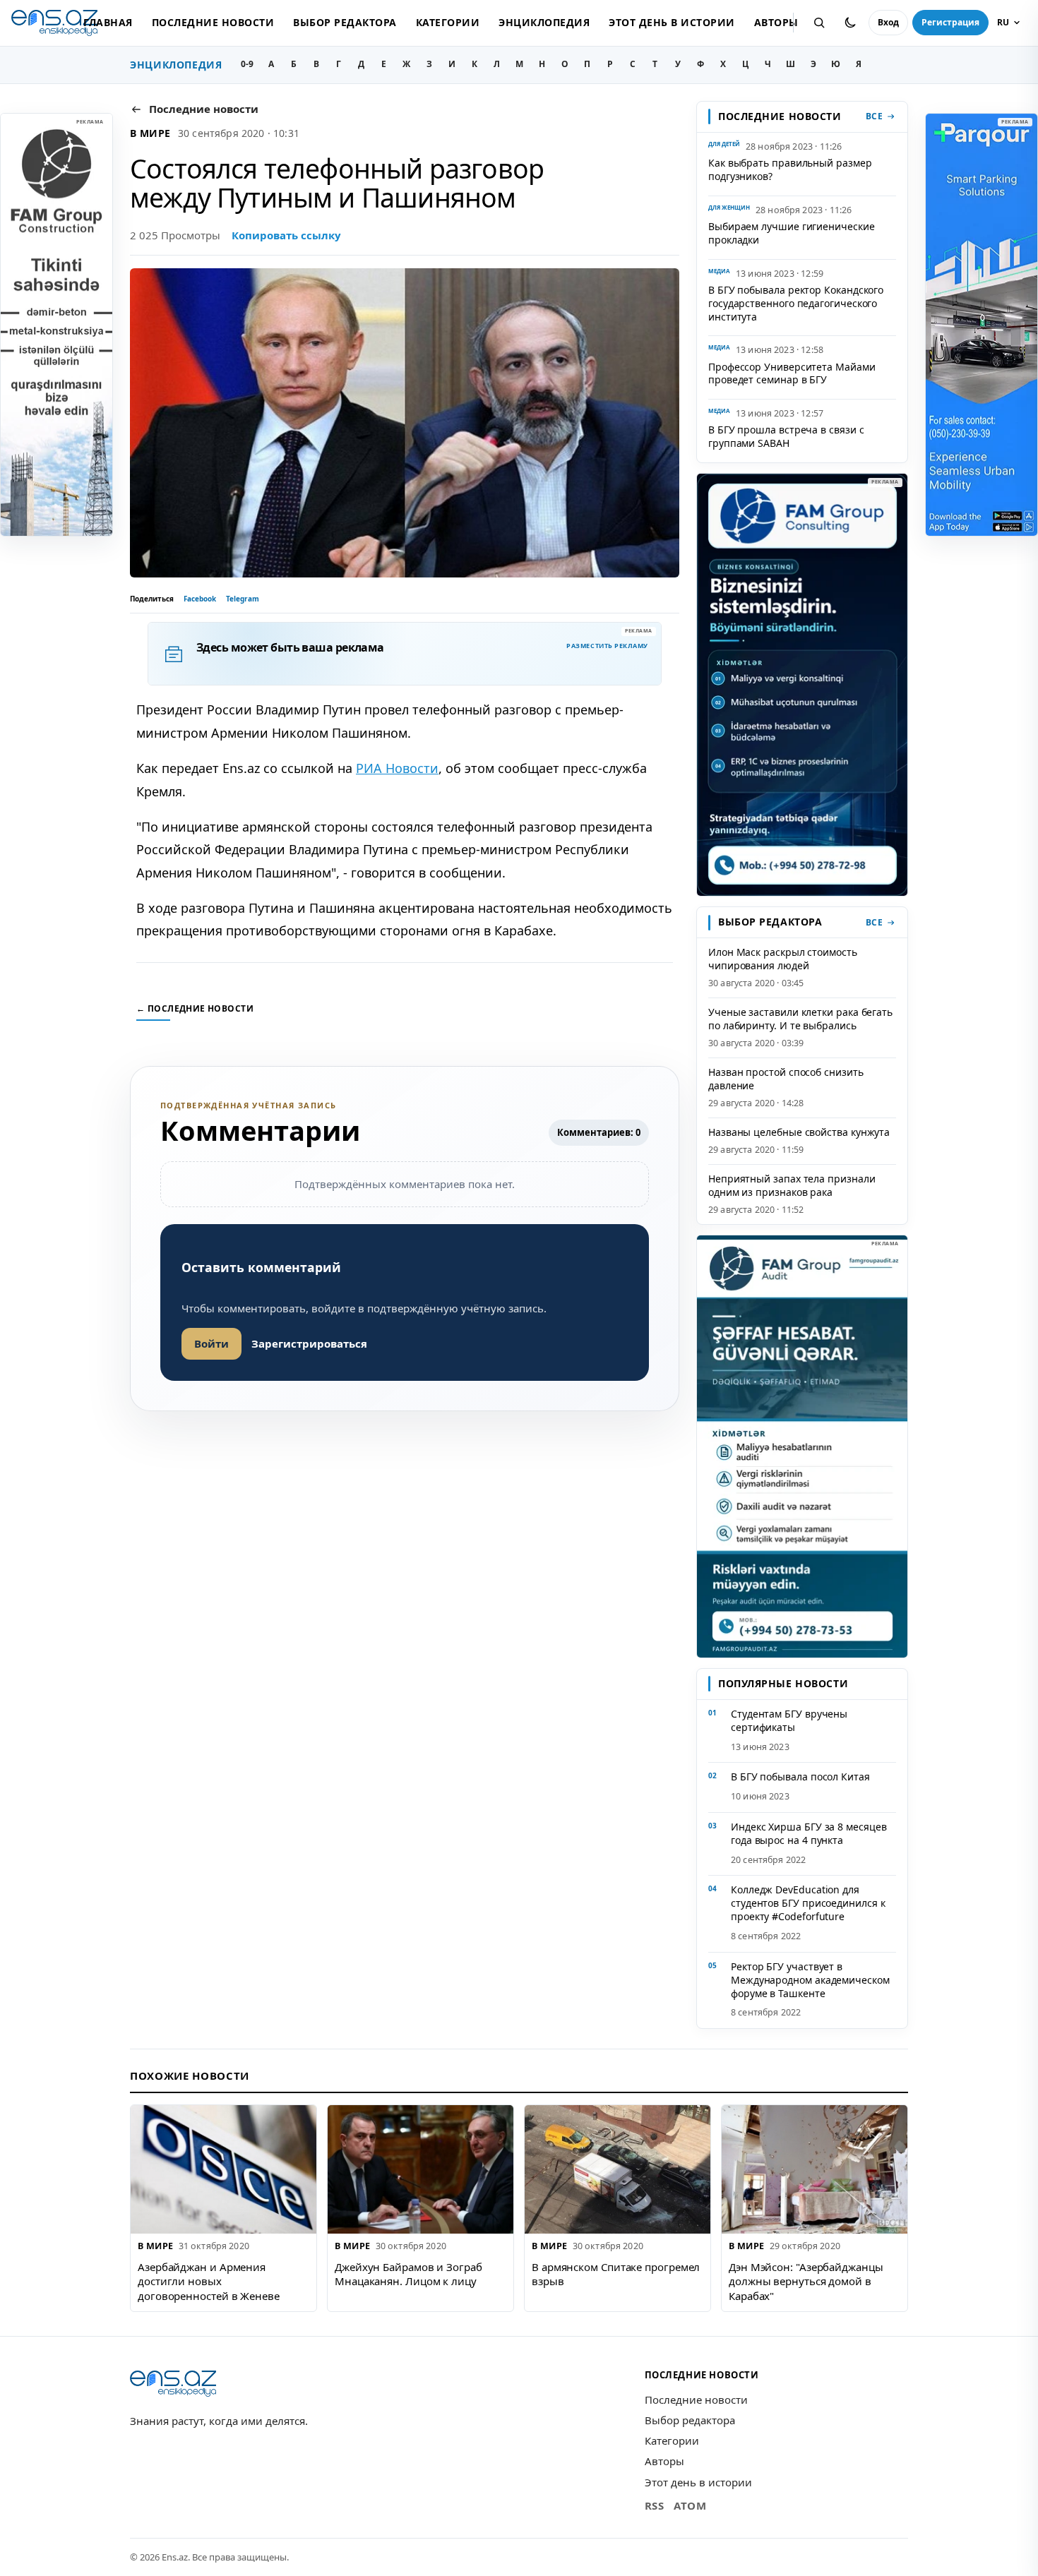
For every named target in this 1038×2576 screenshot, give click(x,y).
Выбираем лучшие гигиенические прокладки (792, 233)
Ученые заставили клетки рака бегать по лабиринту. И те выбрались (800, 1019)
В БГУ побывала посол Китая (800, 1777)
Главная (108, 22)
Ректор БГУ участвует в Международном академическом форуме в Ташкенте (810, 1980)
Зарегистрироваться (309, 1343)
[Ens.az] (54, 23)
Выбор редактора (345, 22)
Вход (888, 22)
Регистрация (950, 22)
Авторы (776, 22)
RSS (655, 2505)
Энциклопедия (544, 22)
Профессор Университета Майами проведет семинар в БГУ (792, 373)
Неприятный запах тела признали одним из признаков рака (792, 1185)
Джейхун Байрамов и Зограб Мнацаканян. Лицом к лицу (408, 2274)
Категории (448, 22)
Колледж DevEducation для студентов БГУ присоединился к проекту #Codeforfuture (808, 1903)
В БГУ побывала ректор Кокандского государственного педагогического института (796, 303)
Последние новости (213, 22)
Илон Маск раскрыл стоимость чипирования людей (783, 959)
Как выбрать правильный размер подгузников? (790, 169)
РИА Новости (397, 768)
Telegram (243, 599)
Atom (690, 2505)
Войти (211, 1343)
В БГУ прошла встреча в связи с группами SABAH (786, 436)
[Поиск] (819, 23)
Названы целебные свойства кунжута (799, 1132)
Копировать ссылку (286, 235)
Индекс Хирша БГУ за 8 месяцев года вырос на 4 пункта (809, 1833)
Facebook (200, 599)
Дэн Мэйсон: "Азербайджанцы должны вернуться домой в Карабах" (806, 2281)
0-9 (247, 64)
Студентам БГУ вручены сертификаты (789, 1720)
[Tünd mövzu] (850, 23)
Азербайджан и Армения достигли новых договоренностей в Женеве (209, 2281)
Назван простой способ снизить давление (786, 1079)
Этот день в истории (672, 22)
